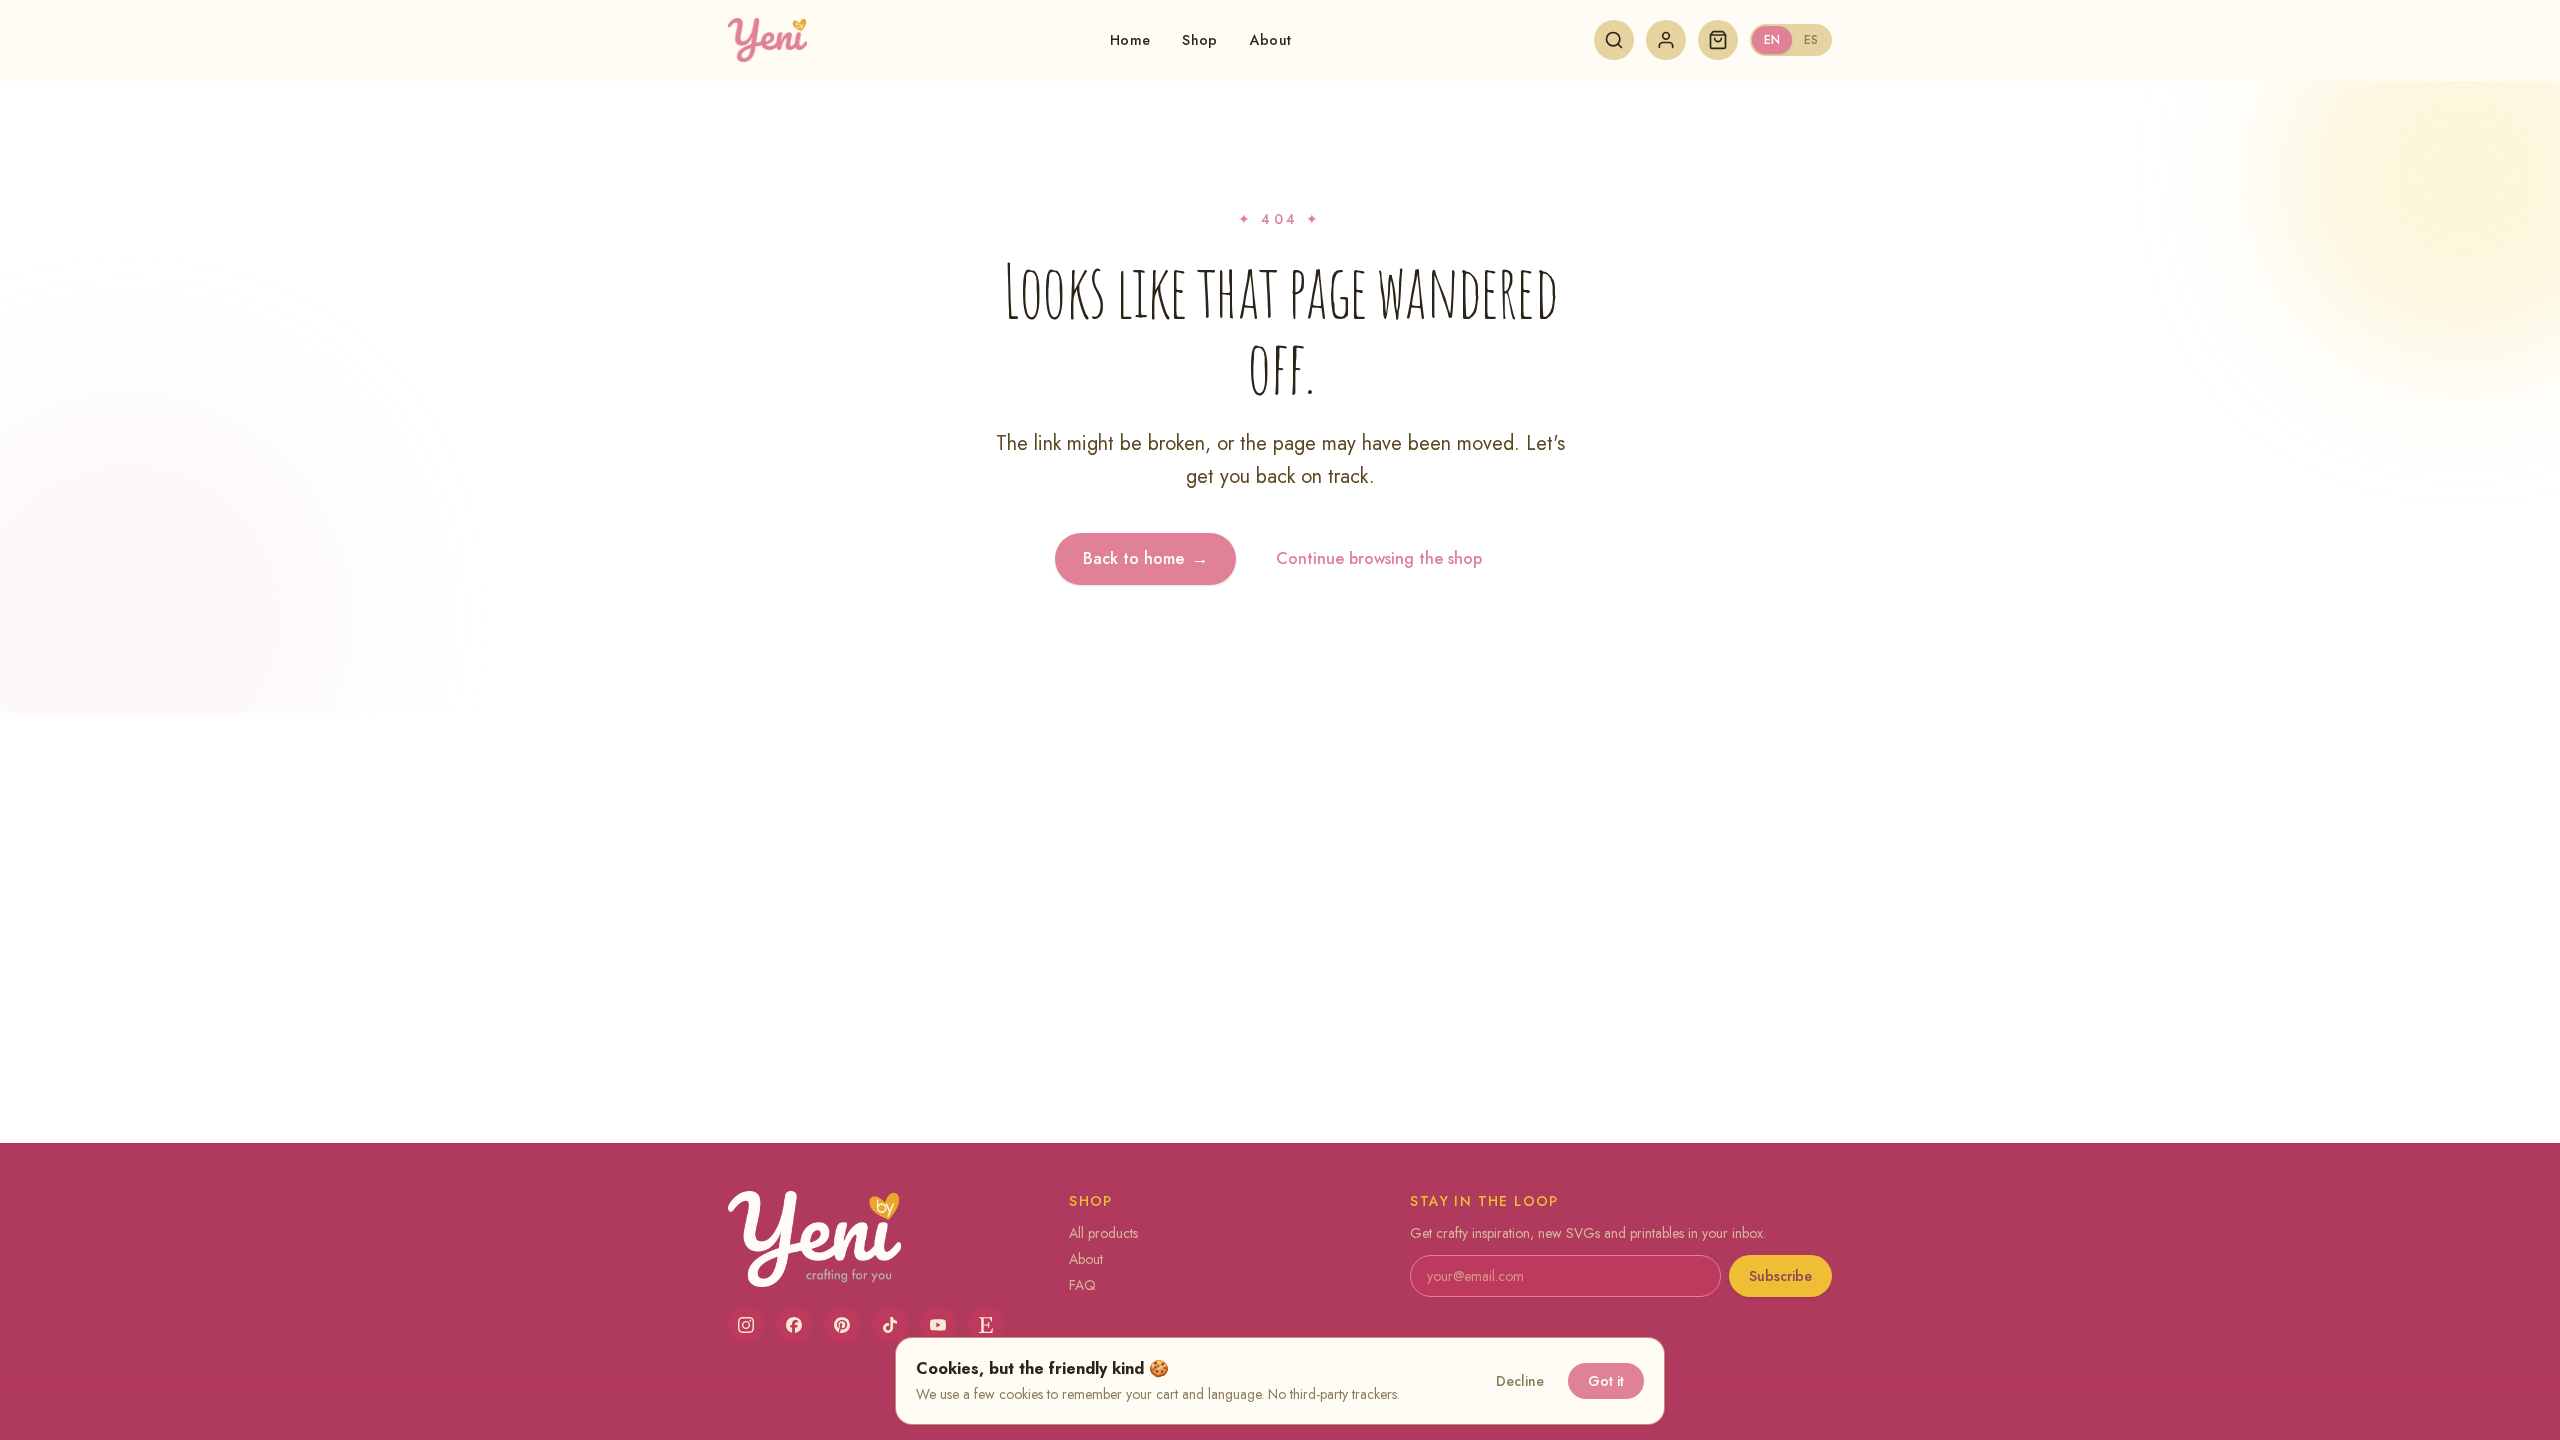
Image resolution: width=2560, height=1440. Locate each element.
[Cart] (1718, 40)
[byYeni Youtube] (938, 1325)
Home (1130, 40)
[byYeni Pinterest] (842, 1325)
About (1271, 40)
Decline (1520, 1381)
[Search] (1614, 40)
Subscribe (1780, 1276)
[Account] (1666, 40)
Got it (1606, 1381)
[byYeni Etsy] (986, 1325)
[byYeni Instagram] (746, 1325)
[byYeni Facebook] (794, 1325)
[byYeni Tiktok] (890, 1325)
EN (1772, 40)
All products (1103, 1233)
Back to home (1145, 558)
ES (1811, 40)
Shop (1199, 40)
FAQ (1082, 1285)
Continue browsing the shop (1379, 558)
